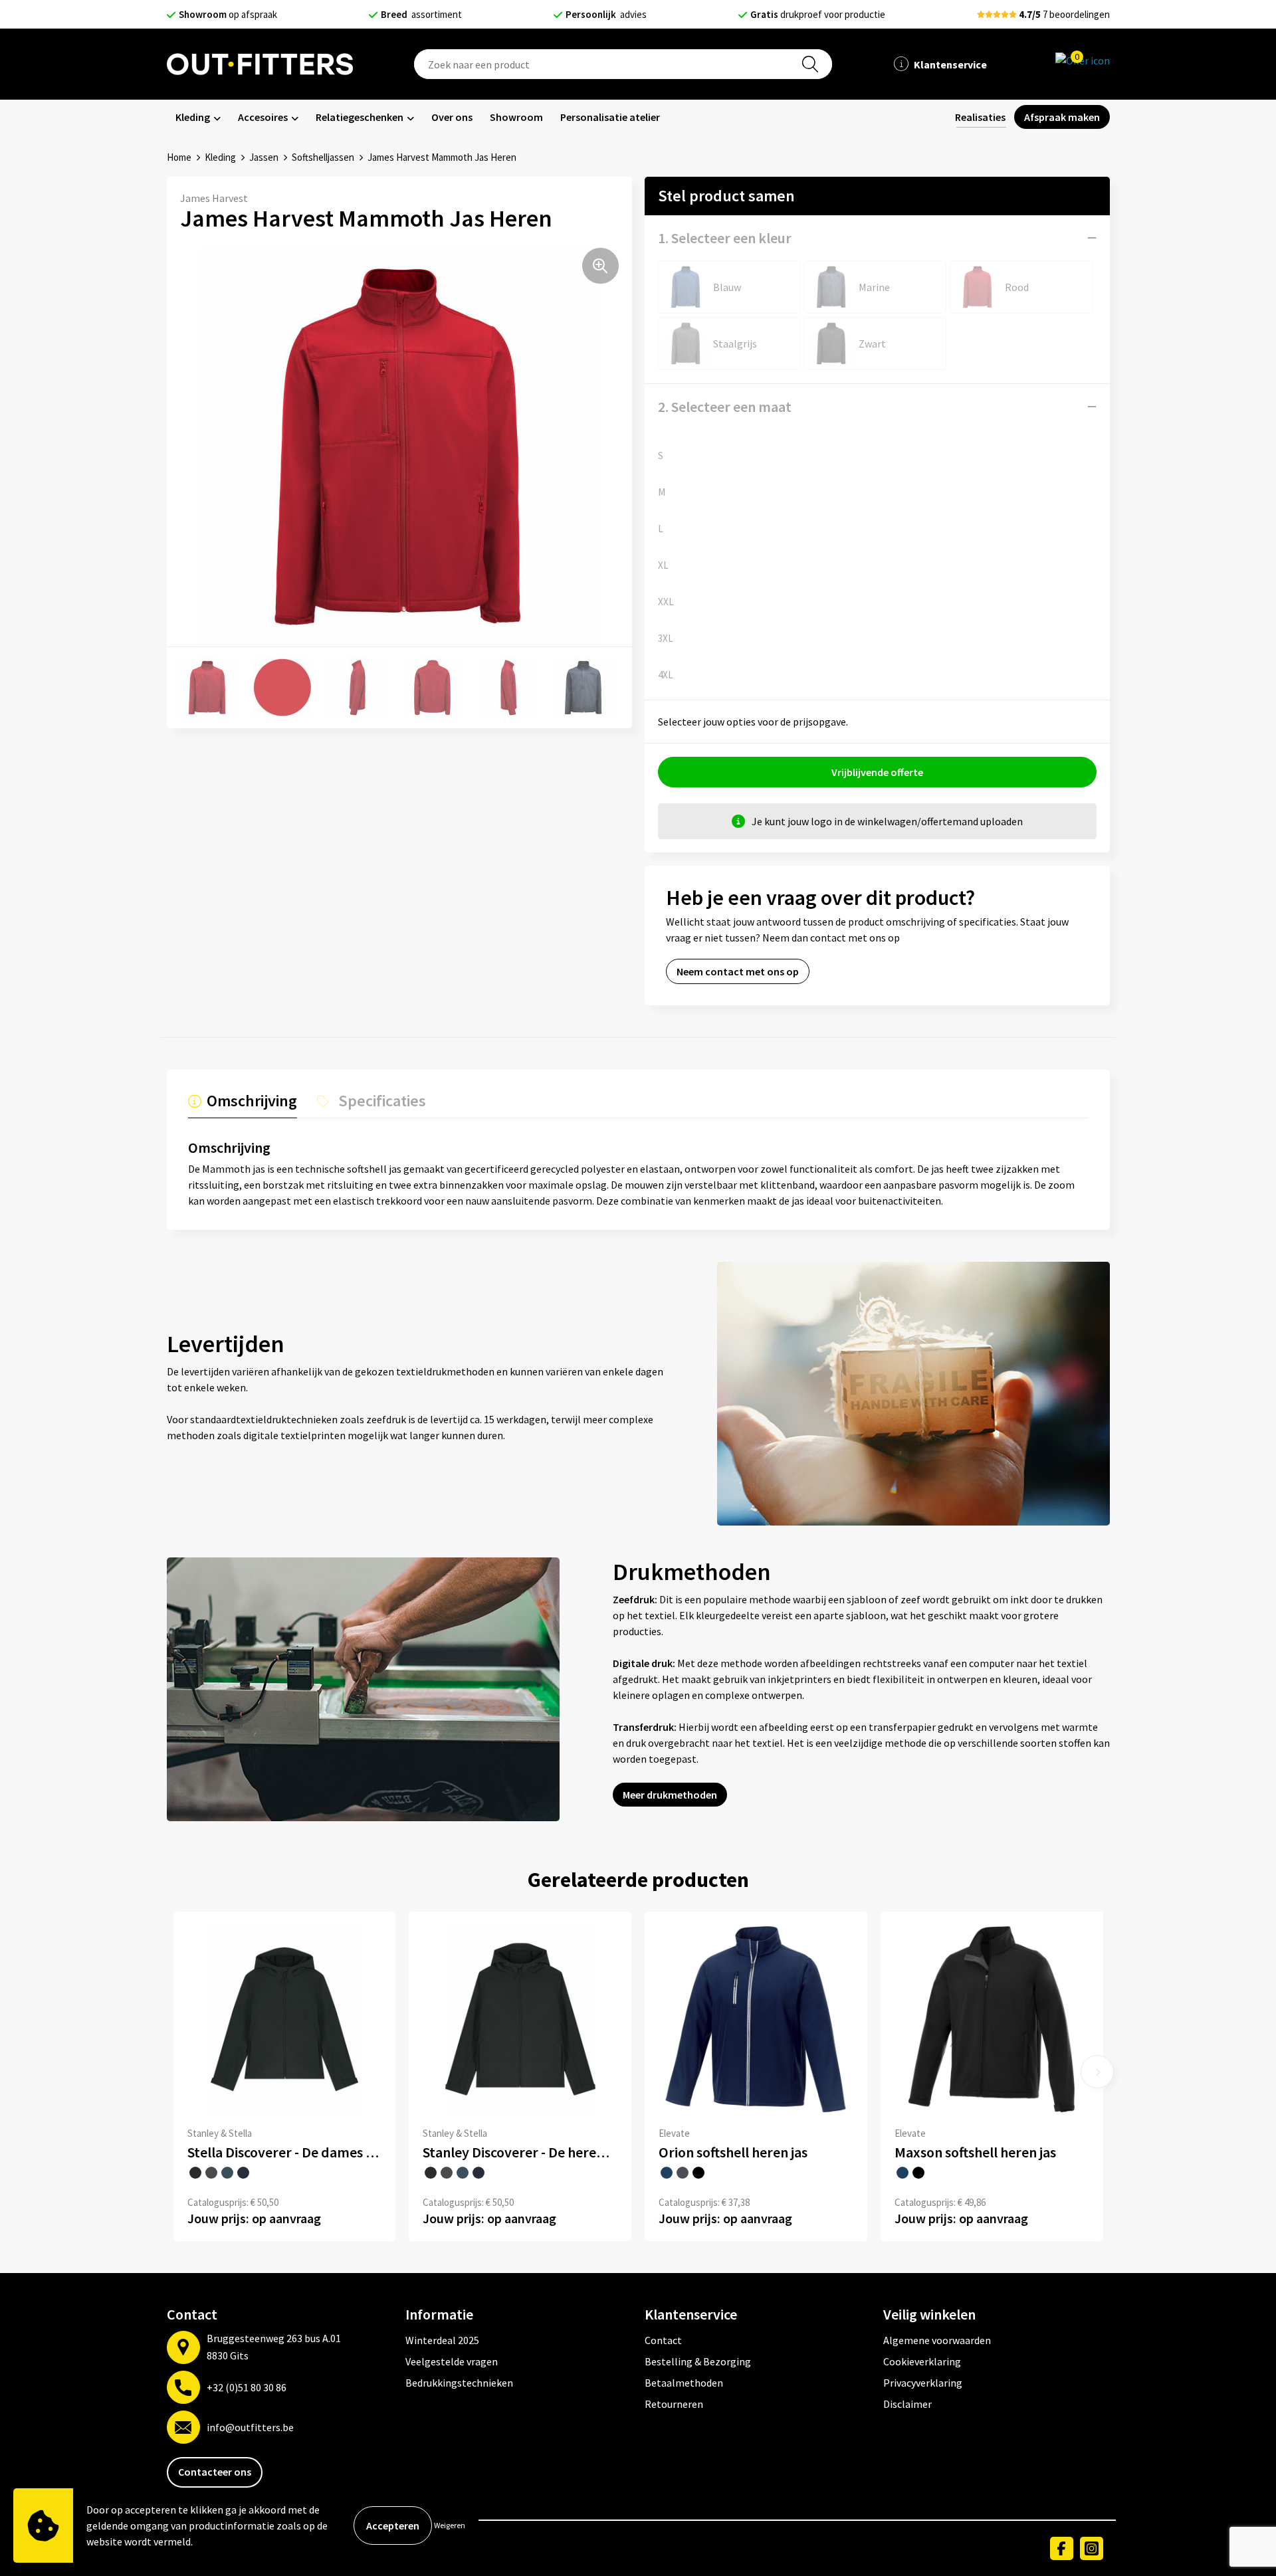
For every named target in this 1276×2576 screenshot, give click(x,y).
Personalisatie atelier (610, 117)
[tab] (243, 1104)
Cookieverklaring (922, 2361)
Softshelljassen (323, 157)
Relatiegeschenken (360, 117)
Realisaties (980, 117)
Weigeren (450, 2525)
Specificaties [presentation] (382, 1101)
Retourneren (674, 2404)
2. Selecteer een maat (725, 407)
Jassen (264, 157)
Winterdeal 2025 (442, 2340)
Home (179, 157)
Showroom (516, 117)
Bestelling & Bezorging (698, 2361)
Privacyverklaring (923, 2383)
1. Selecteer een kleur (725, 238)
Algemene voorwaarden (937, 2340)
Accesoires (263, 117)
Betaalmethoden (684, 2383)
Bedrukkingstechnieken (459, 2383)
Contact (663, 2340)
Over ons (452, 117)
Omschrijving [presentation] (252, 1101)
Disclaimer (907, 2404)
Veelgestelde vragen (452, 2361)
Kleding (193, 117)
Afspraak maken (1062, 117)
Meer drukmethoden (670, 1795)
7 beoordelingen (1064, 14)
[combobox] (623, 64)
